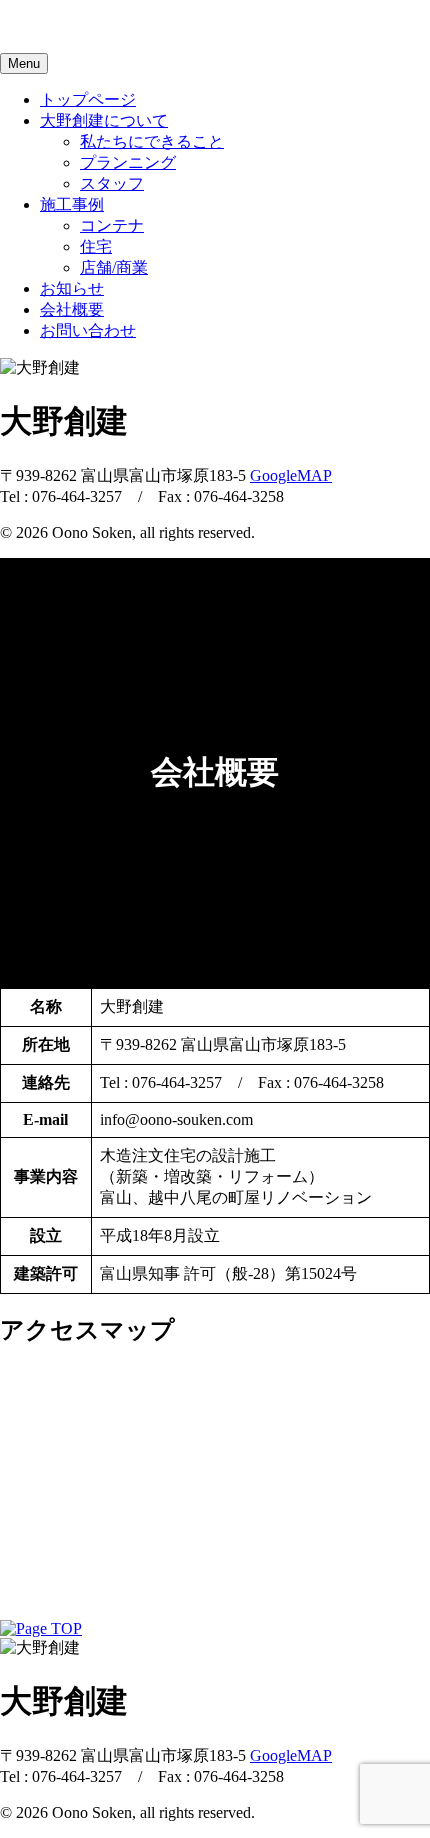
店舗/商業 (114, 267)
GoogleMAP (291, 475)
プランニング (128, 162)
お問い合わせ (88, 330)
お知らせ (72, 288)
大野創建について (104, 120)
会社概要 (72, 309)
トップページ (88, 99)
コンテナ (112, 225)
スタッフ (112, 183)
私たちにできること (152, 141)
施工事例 (72, 204)
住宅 (96, 246)
